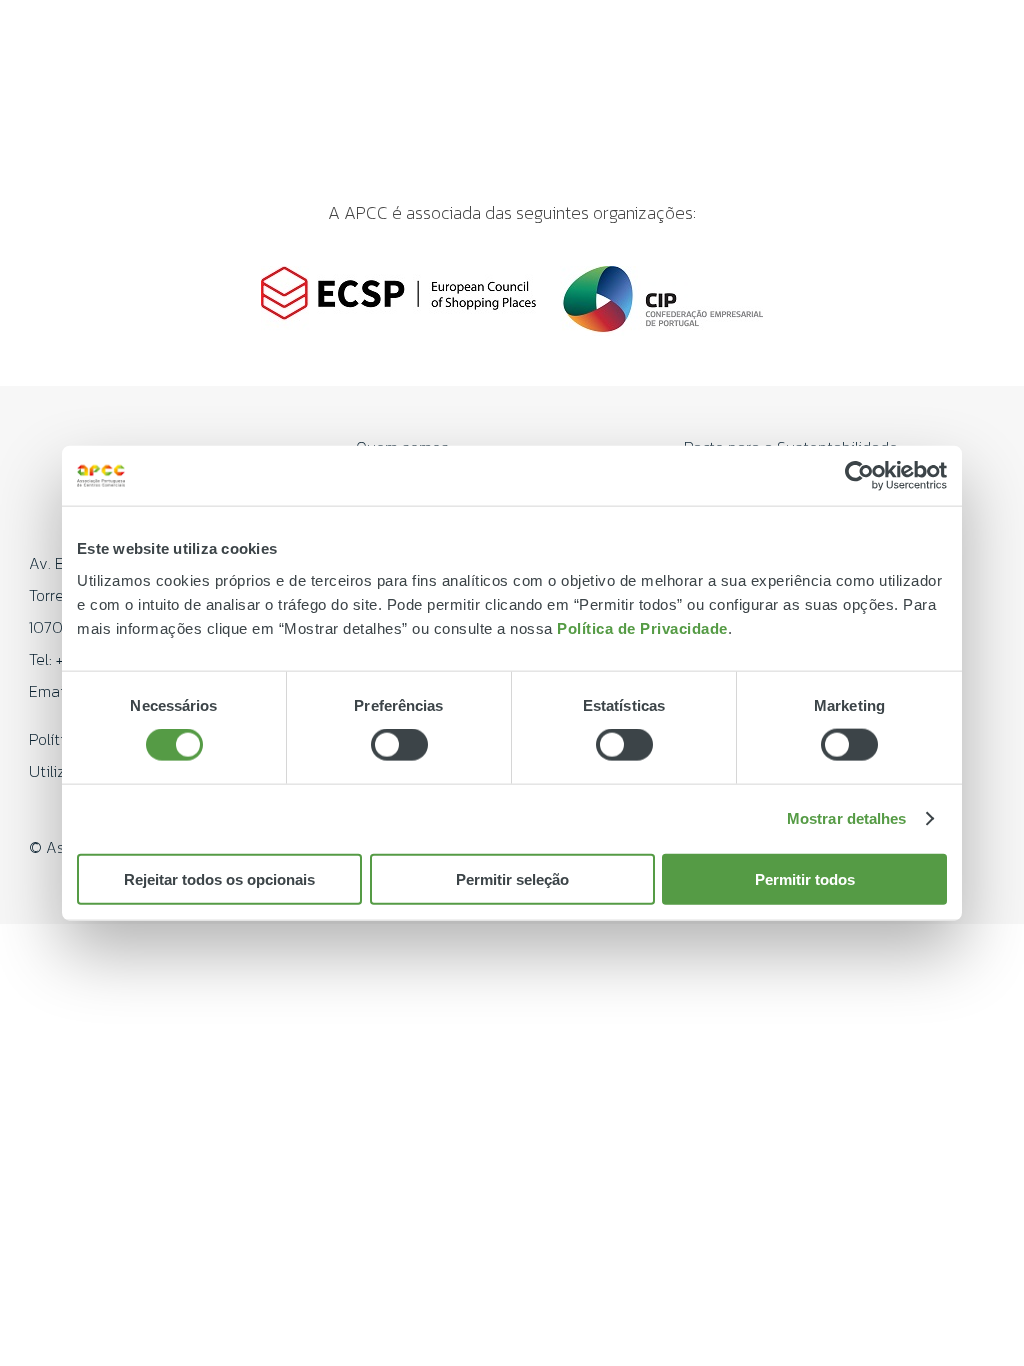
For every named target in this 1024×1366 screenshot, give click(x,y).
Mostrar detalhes (847, 818)
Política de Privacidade (642, 627)
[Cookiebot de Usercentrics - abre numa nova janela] (859, 476)
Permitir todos (805, 878)
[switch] (399, 745)
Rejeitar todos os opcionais (219, 878)
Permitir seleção (512, 878)
